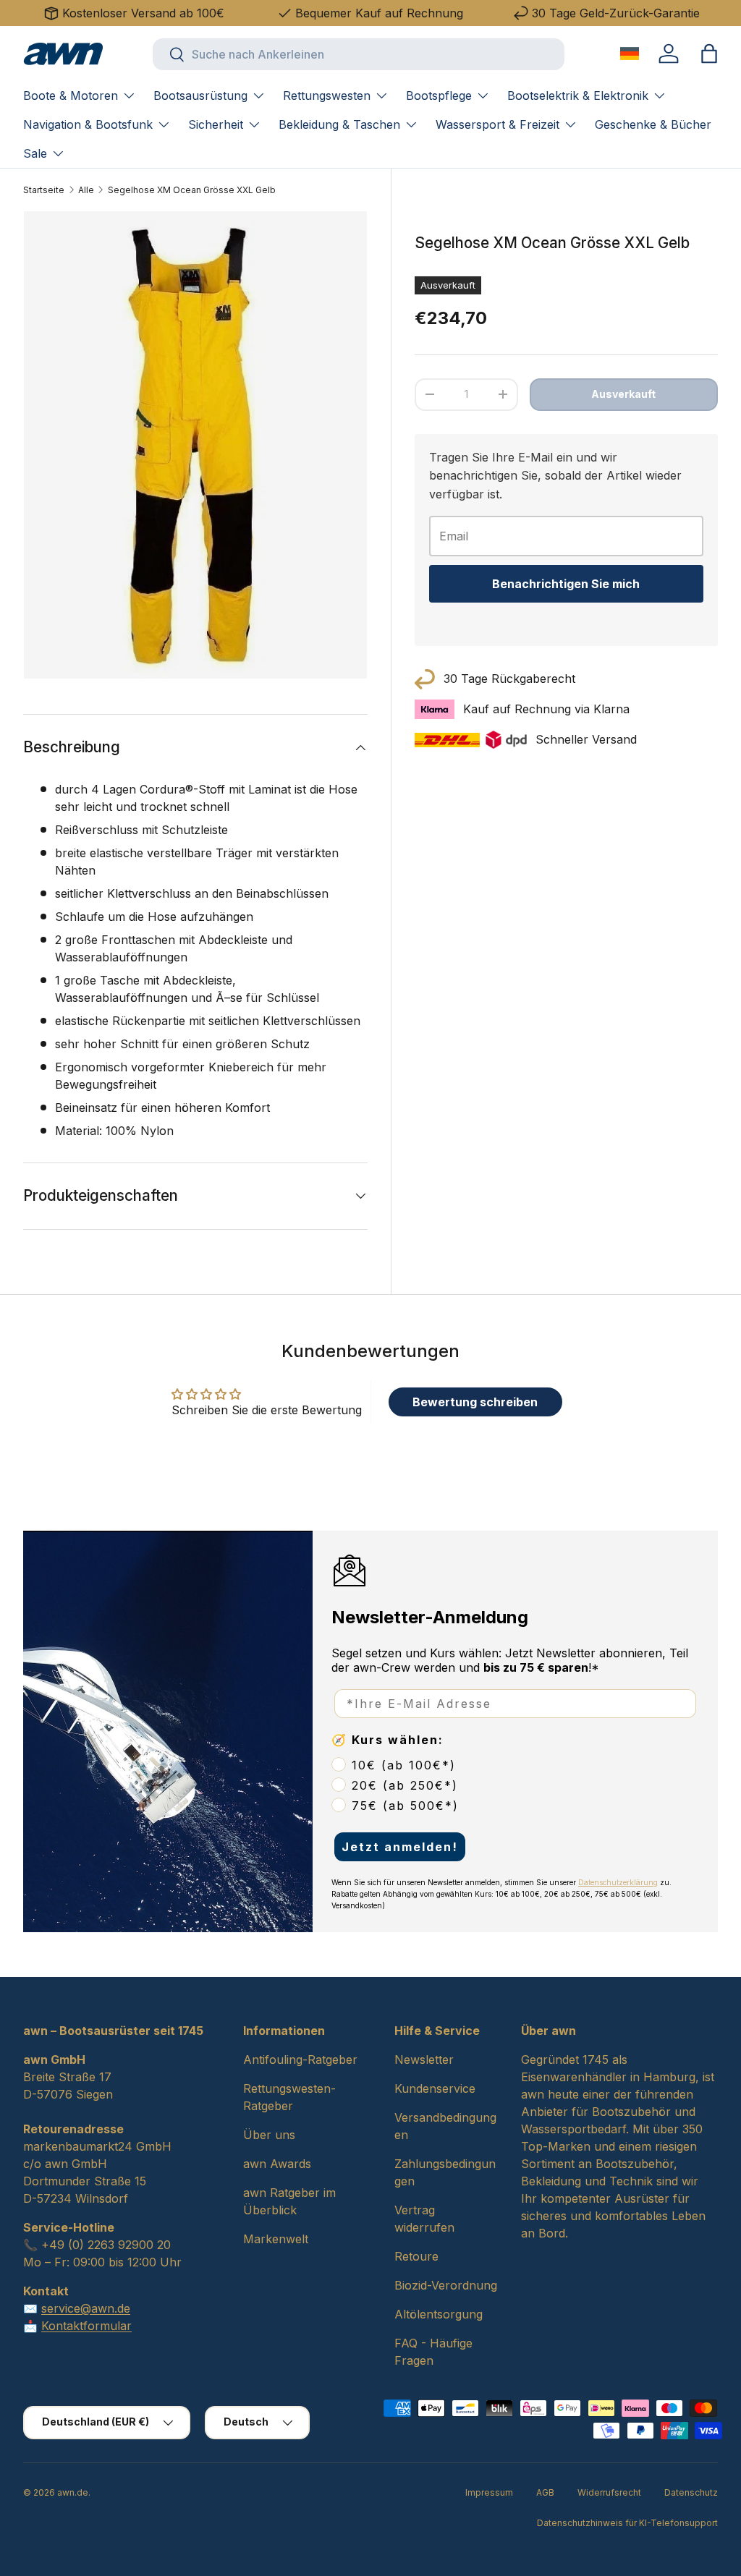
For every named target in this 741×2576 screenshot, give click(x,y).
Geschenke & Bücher (653, 124)
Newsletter (424, 2059)
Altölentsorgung (439, 2314)
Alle (86, 190)
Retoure (416, 2256)
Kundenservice (435, 2088)
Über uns (269, 2135)
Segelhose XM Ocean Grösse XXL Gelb (192, 190)
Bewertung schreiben (475, 1402)
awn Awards (277, 2164)
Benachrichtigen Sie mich (566, 584)
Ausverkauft (623, 394)
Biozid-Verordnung (446, 2285)
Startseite (44, 190)
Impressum (489, 2492)
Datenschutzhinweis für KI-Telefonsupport (627, 2523)
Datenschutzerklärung (618, 1882)
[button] (709, 54)
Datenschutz (691, 2492)
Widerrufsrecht (609, 2492)
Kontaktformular (86, 2326)
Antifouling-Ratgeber (300, 2059)
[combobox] (359, 54)
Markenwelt (276, 2239)
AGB (545, 2492)
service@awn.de (86, 2308)
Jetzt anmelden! (400, 1847)
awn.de (73, 2492)
